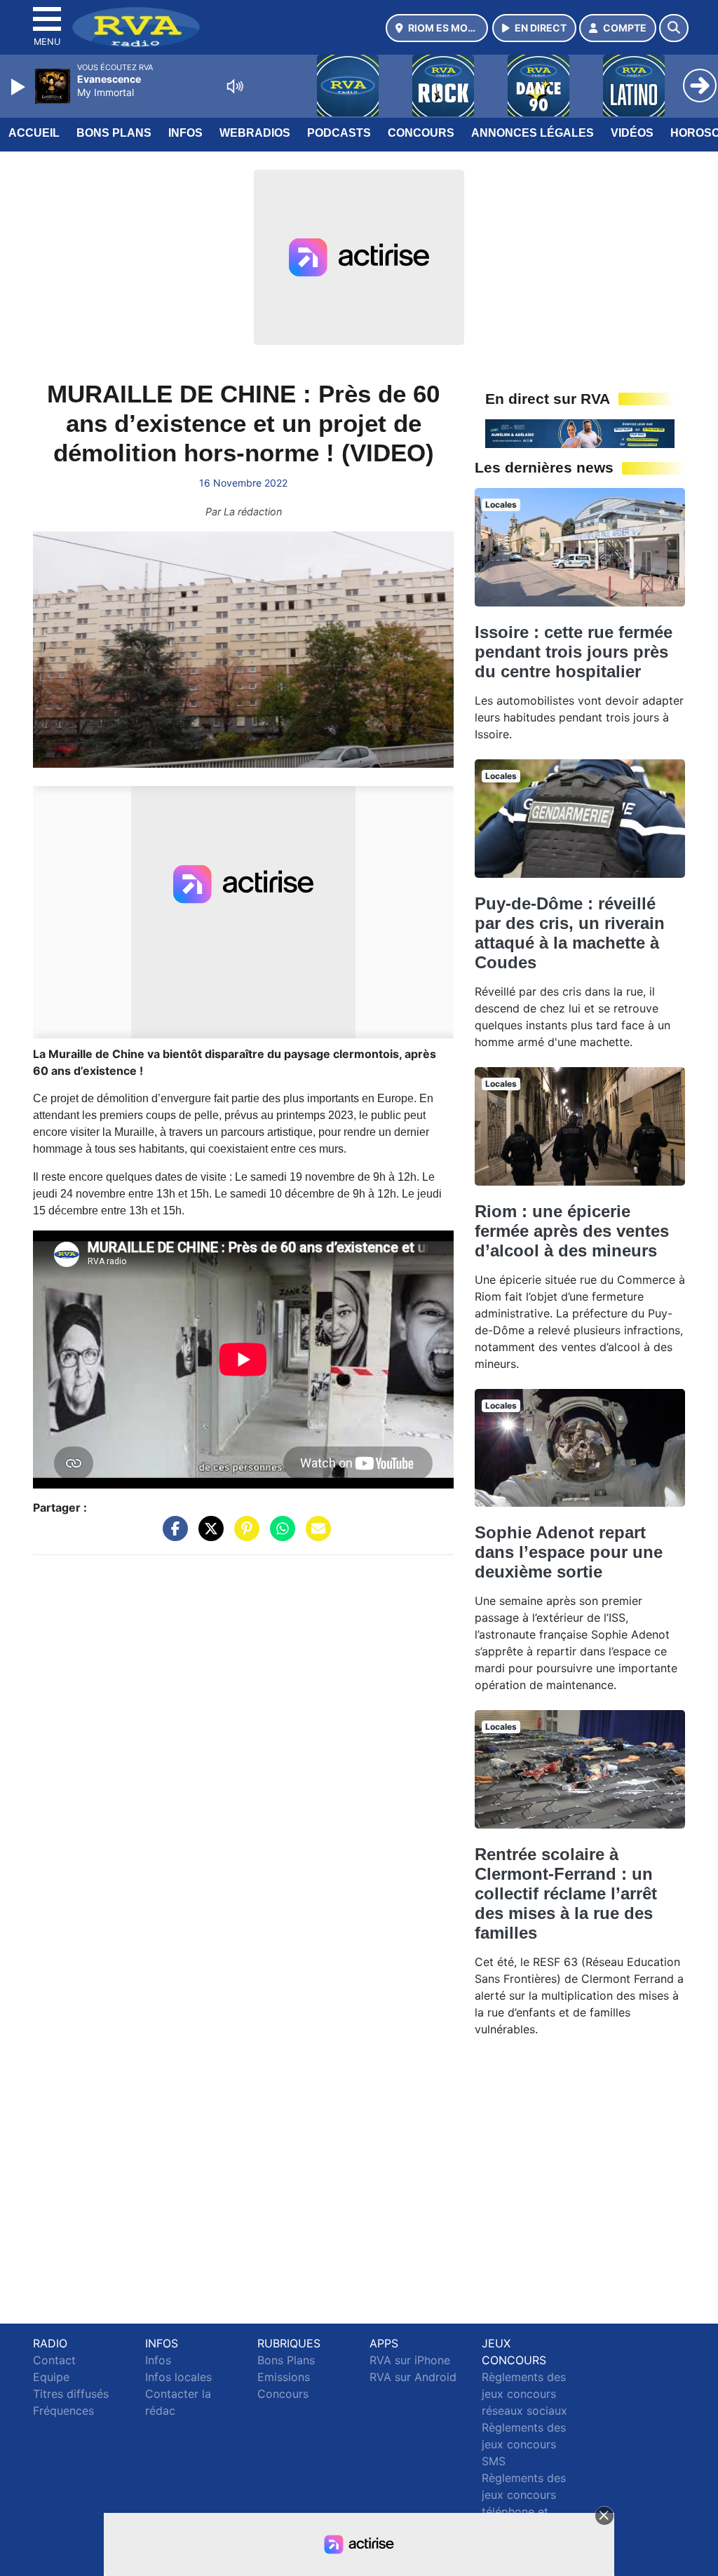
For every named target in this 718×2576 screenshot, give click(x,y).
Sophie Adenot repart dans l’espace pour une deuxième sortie (569, 1552)
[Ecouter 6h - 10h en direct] (580, 433)
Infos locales (178, 2377)
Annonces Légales (533, 133)
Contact (54, 2360)
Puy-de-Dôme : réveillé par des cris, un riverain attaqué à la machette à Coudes (570, 933)
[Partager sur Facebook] (172, 1535)
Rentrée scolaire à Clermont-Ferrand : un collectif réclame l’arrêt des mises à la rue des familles (566, 1893)
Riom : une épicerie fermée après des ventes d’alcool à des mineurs (572, 1231)
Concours (421, 133)
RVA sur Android (413, 2377)
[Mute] (235, 86)
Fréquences (63, 2411)
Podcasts (339, 133)
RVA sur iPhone (410, 2360)
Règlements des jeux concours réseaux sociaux (524, 2394)
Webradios (255, 133)
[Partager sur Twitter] (208, 1535)
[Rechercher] (674, 28)
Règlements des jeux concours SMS (524, 2444)
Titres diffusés (71, 2394)
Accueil (34, 133)
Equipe (51, 2377)
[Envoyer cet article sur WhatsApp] (279, 1535)
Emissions (284, 2377)
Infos (185, 133)
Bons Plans (114, 133)
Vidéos (632, 133)
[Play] (20, 87)
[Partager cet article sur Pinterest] (243, 1535)
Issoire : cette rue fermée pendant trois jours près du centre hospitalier (574, 652)
